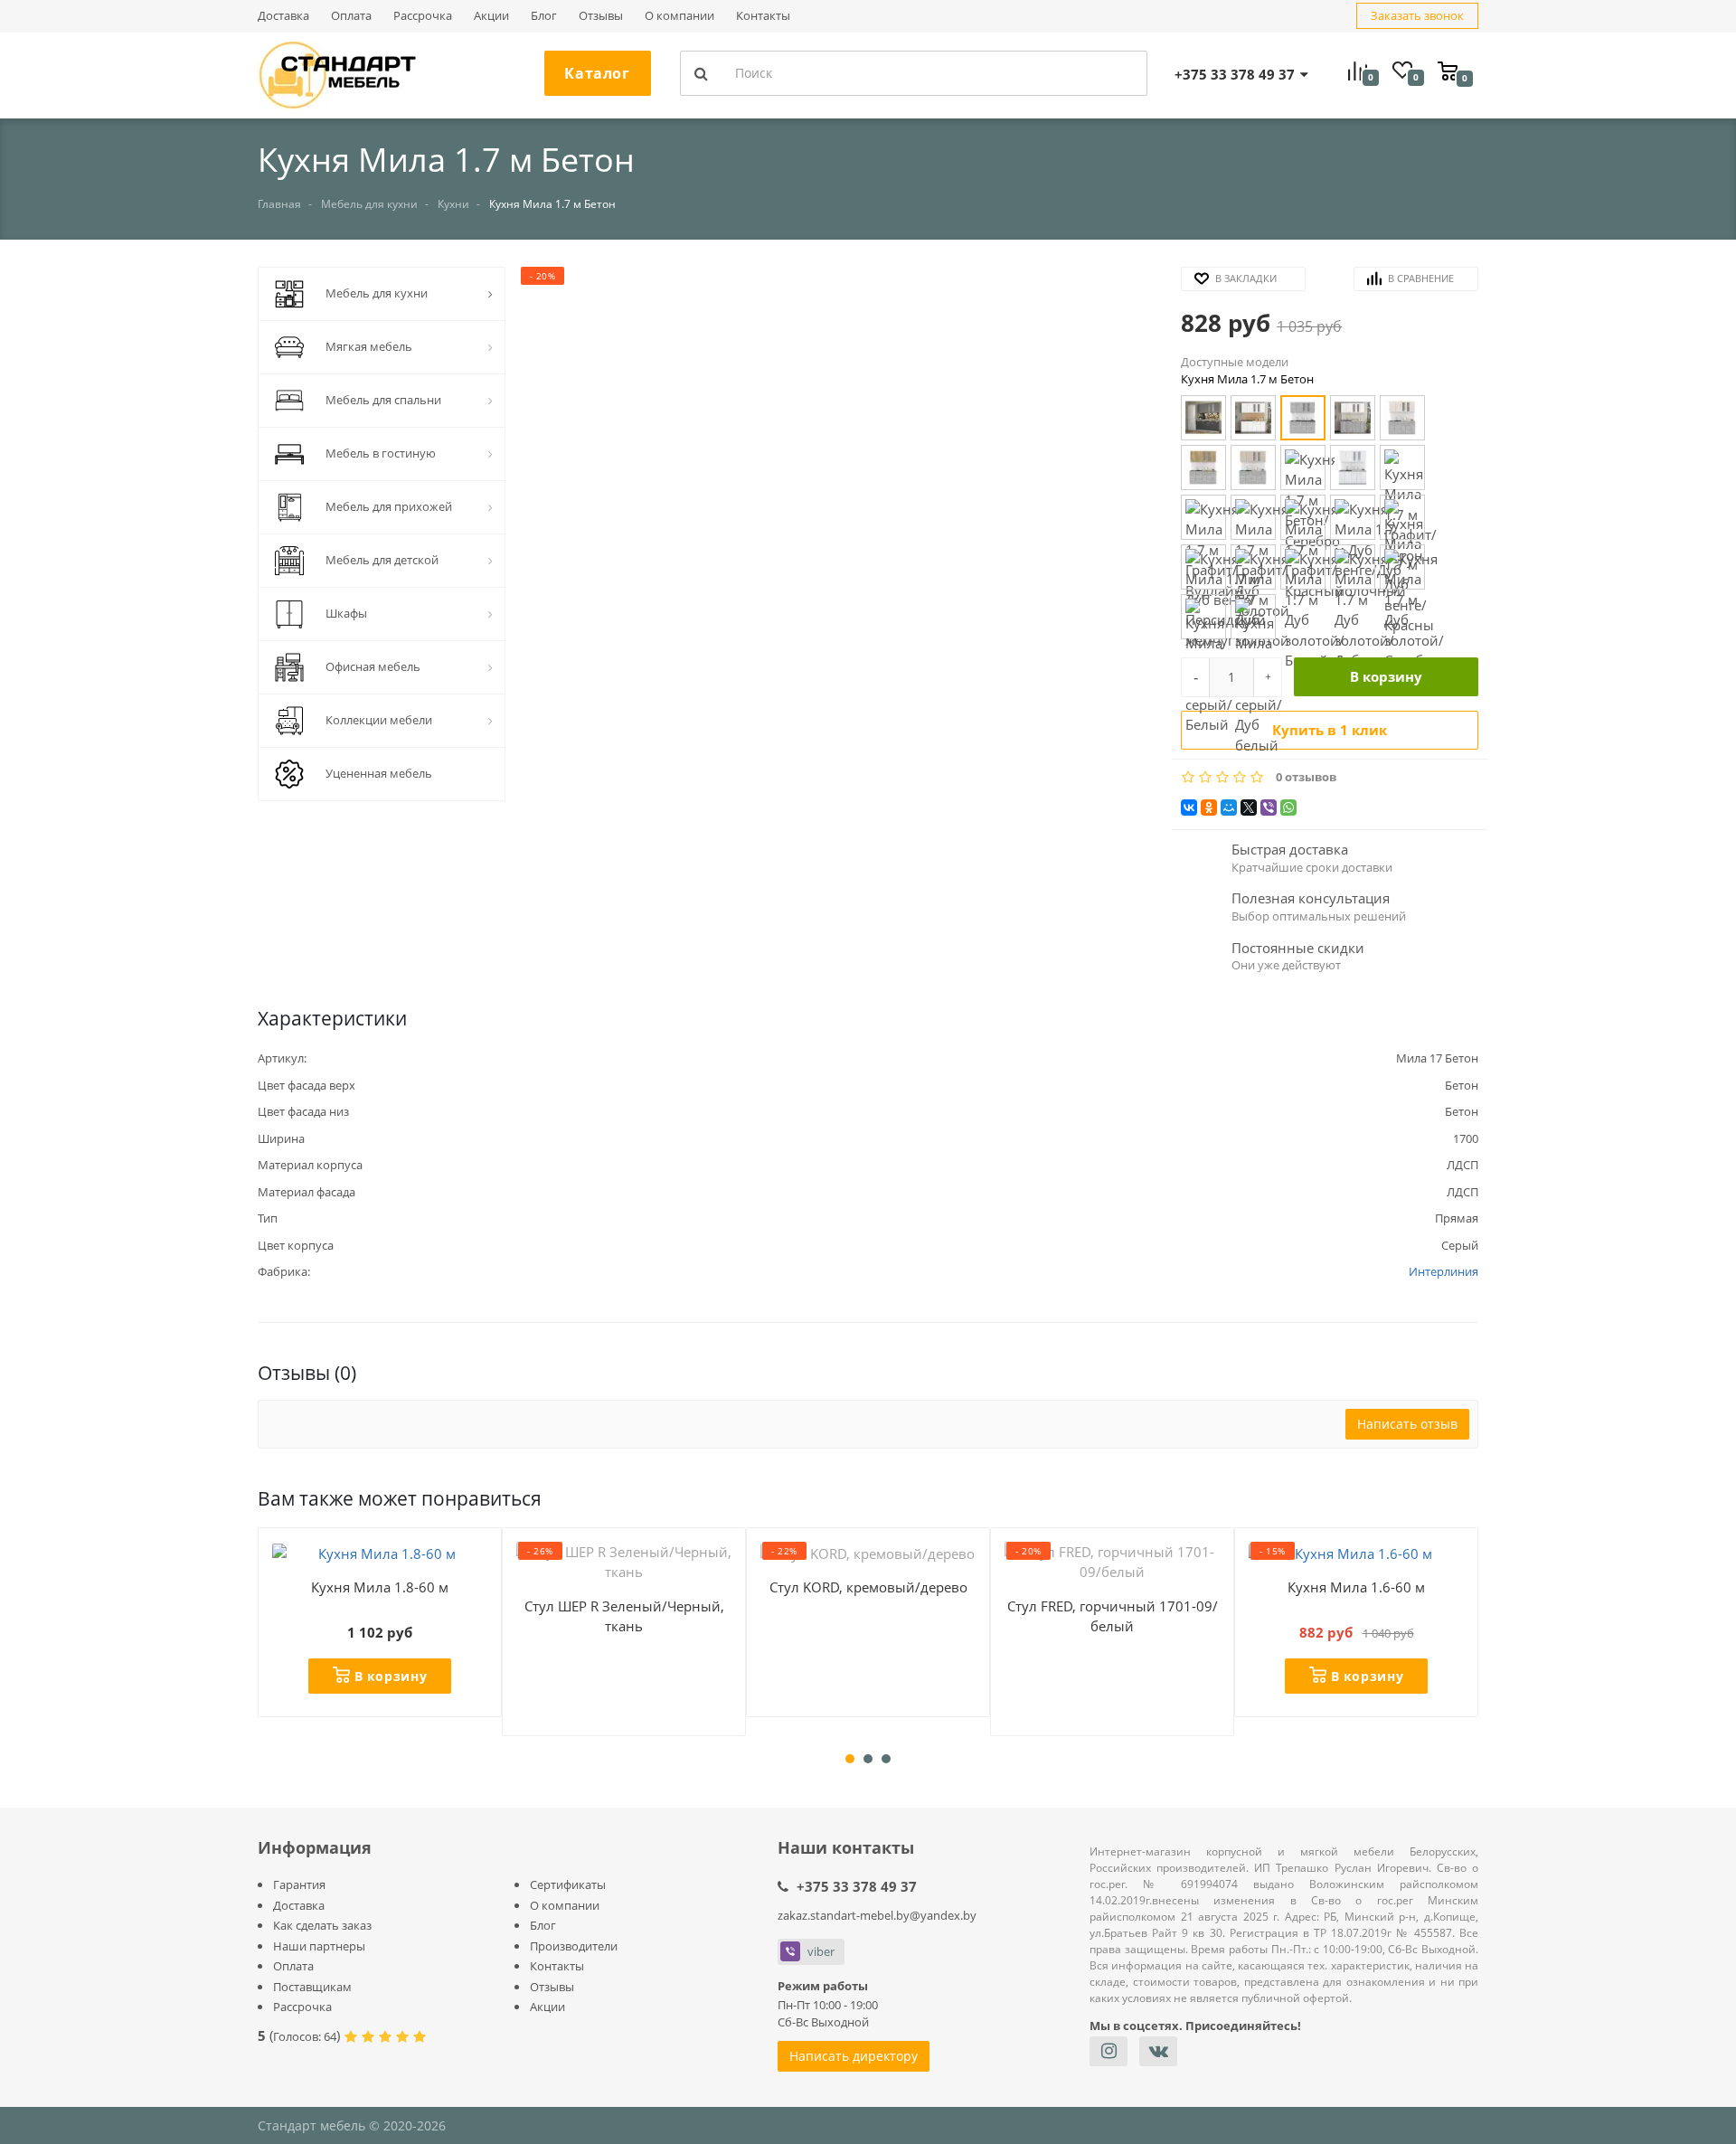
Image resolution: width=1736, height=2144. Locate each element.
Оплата (351, 16)
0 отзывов (1306, 777)
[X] (1249, 808)
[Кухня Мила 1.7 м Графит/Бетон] (1402, 468)
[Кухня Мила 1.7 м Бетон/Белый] (1353, 418)
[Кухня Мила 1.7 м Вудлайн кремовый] (1353, 468)
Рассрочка (423, 16)
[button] (843, 525)
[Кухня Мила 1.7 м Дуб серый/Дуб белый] (1253, 617)
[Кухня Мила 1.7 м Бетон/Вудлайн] (1402, 418)
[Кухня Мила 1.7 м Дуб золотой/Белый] (1303, 567)
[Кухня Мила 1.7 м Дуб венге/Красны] (1402, 517)
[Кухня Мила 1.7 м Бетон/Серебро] (1303, 468)
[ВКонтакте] (1189, 808)
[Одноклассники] (1209, 808)
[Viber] (1269, 808)
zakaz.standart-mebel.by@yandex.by (877, 1915)
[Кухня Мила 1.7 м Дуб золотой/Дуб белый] (1353, 567)
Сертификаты (568, 1884)
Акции (491, 16)
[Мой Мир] (1229, 808)
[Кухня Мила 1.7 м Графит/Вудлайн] (1203, 517)
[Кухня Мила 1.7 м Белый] (1253, 418)
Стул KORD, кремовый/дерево (868, 1587)
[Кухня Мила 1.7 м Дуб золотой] (1253, 567)
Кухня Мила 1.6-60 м (1356, 1587)
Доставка (283, 16)
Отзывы (601, 16)
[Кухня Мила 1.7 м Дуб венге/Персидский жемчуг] (1203, 567)
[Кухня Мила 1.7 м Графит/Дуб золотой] (1253, 517)
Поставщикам (312, 1987)
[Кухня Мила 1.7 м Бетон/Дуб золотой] (1203, 468)
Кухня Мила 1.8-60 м (380, 1587)
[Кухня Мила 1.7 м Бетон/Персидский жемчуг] (1253, 468)
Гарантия (299, 1884)
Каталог (597, 73)
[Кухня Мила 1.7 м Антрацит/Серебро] (1203, 418)
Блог (544, 16)
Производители (574, 1946)
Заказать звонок (1417, 15)
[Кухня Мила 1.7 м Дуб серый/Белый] (1203, 617)
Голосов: (305, 2036)
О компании (679, 16)
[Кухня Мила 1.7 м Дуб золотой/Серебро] (1402, 567)
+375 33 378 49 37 (857, 1886)
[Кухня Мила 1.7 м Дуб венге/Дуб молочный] (1353, 517)
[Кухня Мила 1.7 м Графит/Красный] (1303, 517)
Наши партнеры (319, 1946)
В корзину (1386, 676)
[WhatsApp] (1288, 808)
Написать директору (854, 2056)
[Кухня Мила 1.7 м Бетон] (1303, 418)
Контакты (763, 16)
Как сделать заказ (322, 1925)
